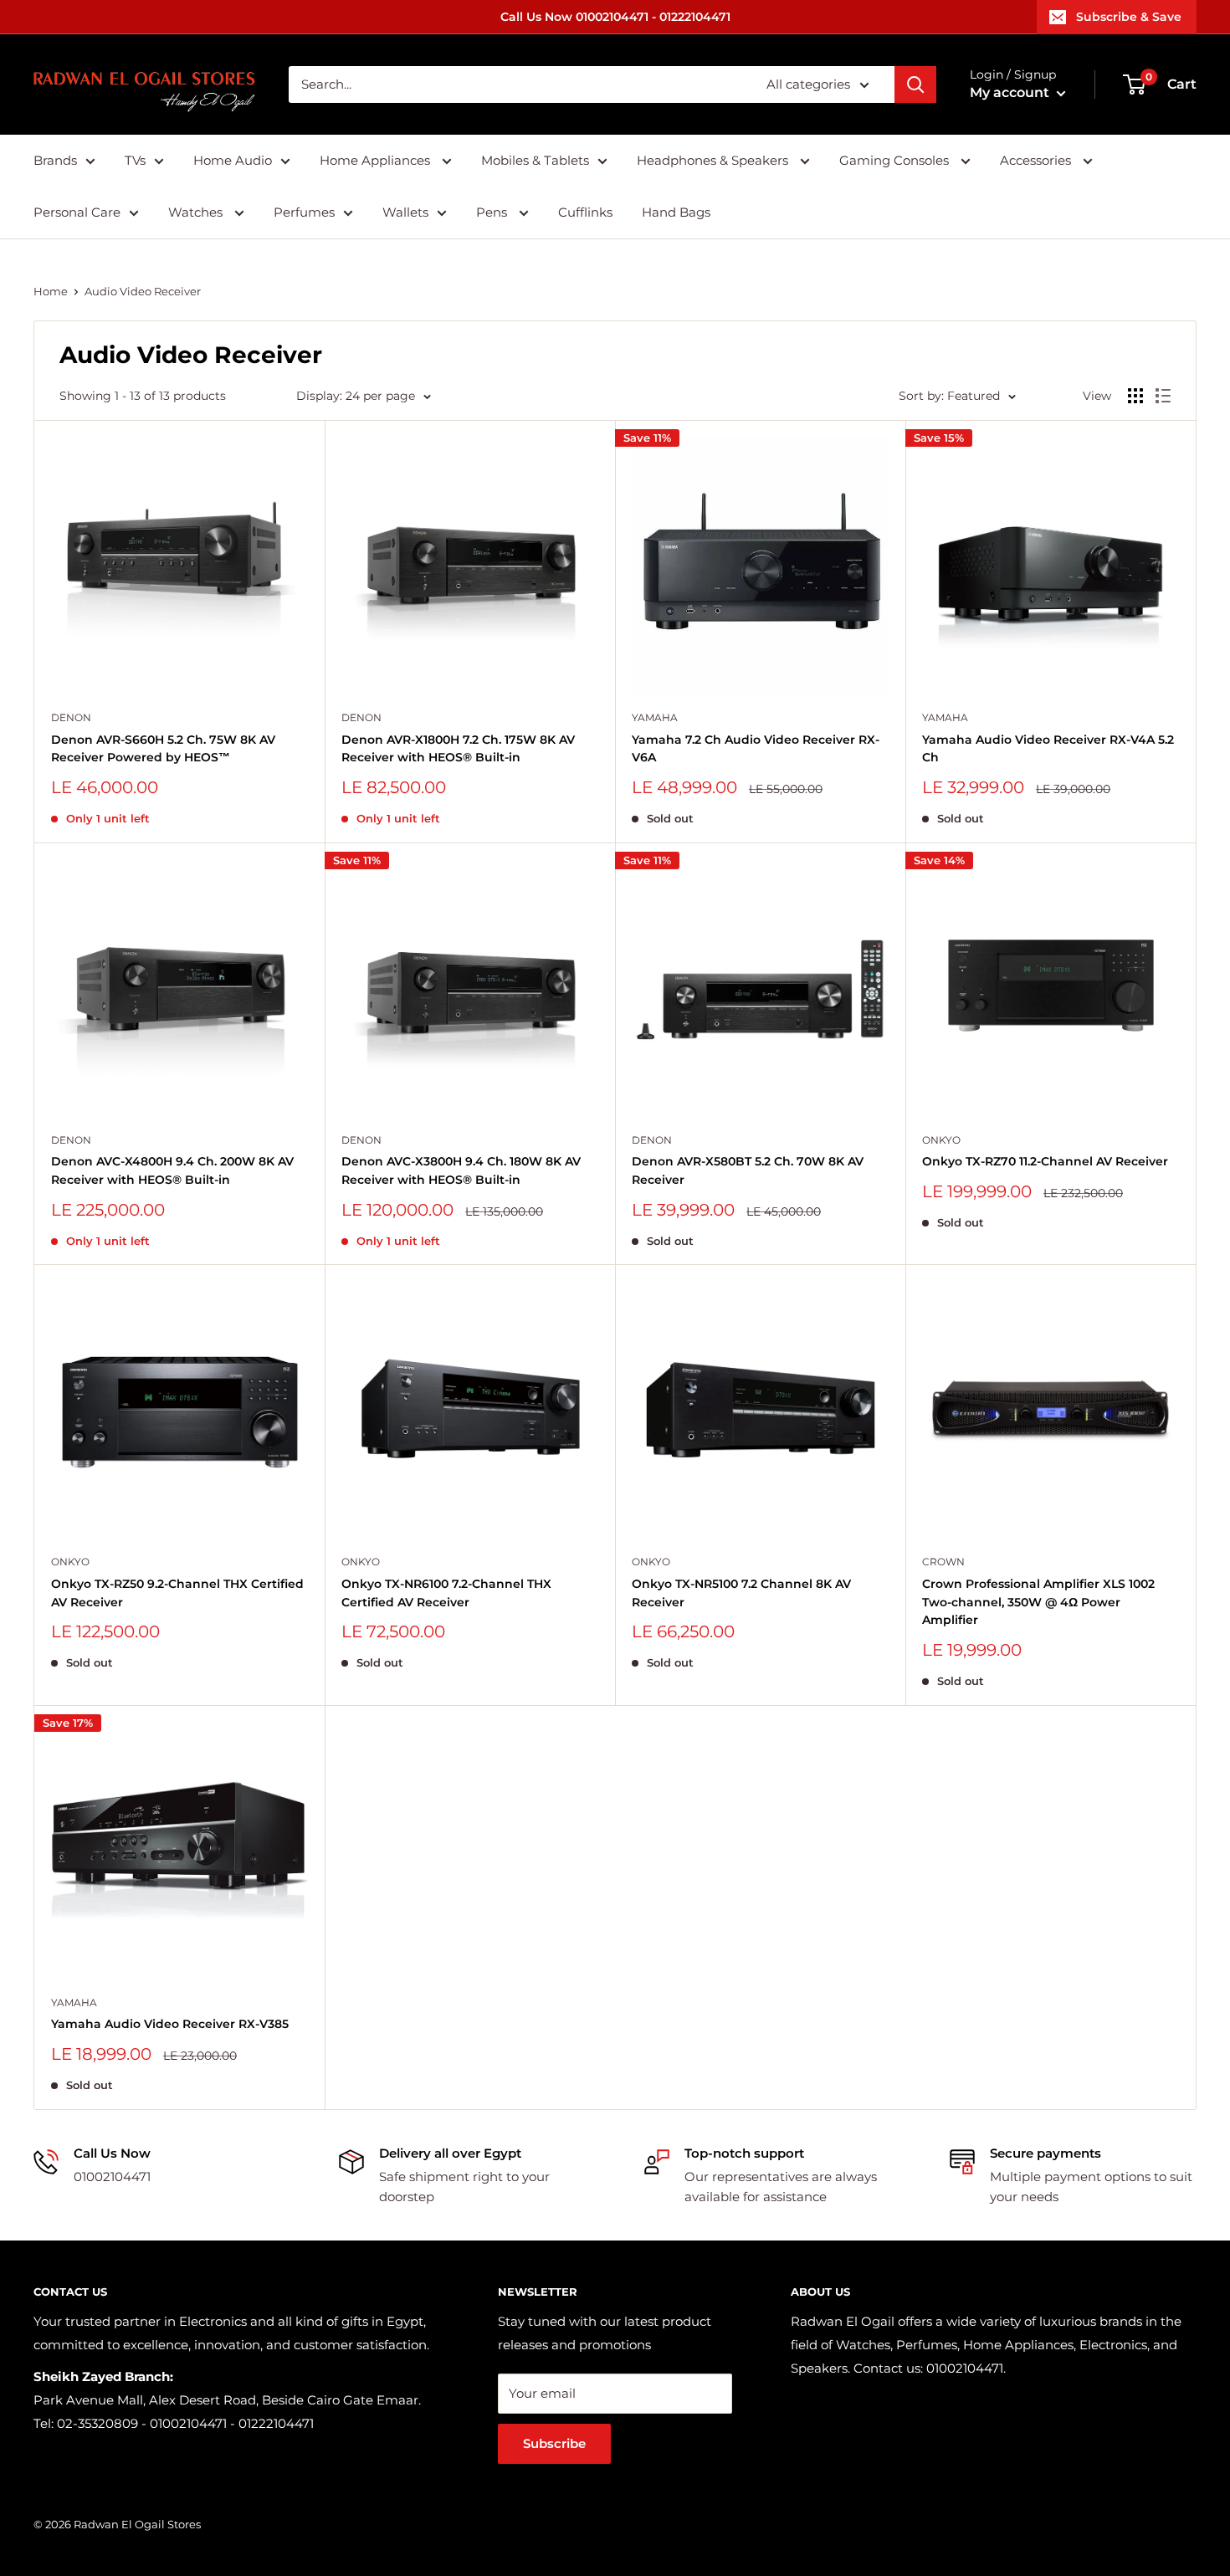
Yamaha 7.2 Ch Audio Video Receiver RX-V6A (756, 749)
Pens (493, 212)
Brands (55, 160)
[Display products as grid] (1135, 396)
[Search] (915, 85)
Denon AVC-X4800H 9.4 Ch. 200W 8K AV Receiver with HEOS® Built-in (172, 1170)
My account (1011, 92)
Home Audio (233, 160)
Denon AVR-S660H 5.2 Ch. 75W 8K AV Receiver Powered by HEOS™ (163, 749)
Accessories (1037, 160)
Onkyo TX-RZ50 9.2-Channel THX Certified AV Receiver (177, 1593)
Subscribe (554, 2443)
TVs (135, 160)
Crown (943, 1562)
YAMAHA (655, 717)
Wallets (405, 212)
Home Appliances (377, 160)
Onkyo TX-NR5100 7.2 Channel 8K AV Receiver (741, 1593)
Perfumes (304, 212)
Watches (197, 212)
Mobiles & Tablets (535, 160)
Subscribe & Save (1129, 17)
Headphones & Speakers (714, 160)
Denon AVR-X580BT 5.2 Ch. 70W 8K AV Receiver (748, 1170)
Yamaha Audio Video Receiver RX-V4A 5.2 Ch (1048, 749)
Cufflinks (585, 212)
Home (51, 291)
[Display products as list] (1163, 396)
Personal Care (77, 212)
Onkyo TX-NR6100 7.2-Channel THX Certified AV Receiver (446, 1593)
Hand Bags (676, 212)
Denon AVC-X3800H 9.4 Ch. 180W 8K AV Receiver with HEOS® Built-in (461, 1170)
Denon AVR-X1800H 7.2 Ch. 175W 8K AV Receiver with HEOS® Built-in (458, 749)
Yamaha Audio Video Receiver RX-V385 (170, 2024)
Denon (71, 717)
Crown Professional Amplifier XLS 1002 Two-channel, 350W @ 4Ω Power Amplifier (1038, 1602)
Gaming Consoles (896, 160)
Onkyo (941, 1140)
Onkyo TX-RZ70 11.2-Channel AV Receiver (1045, 1161)
